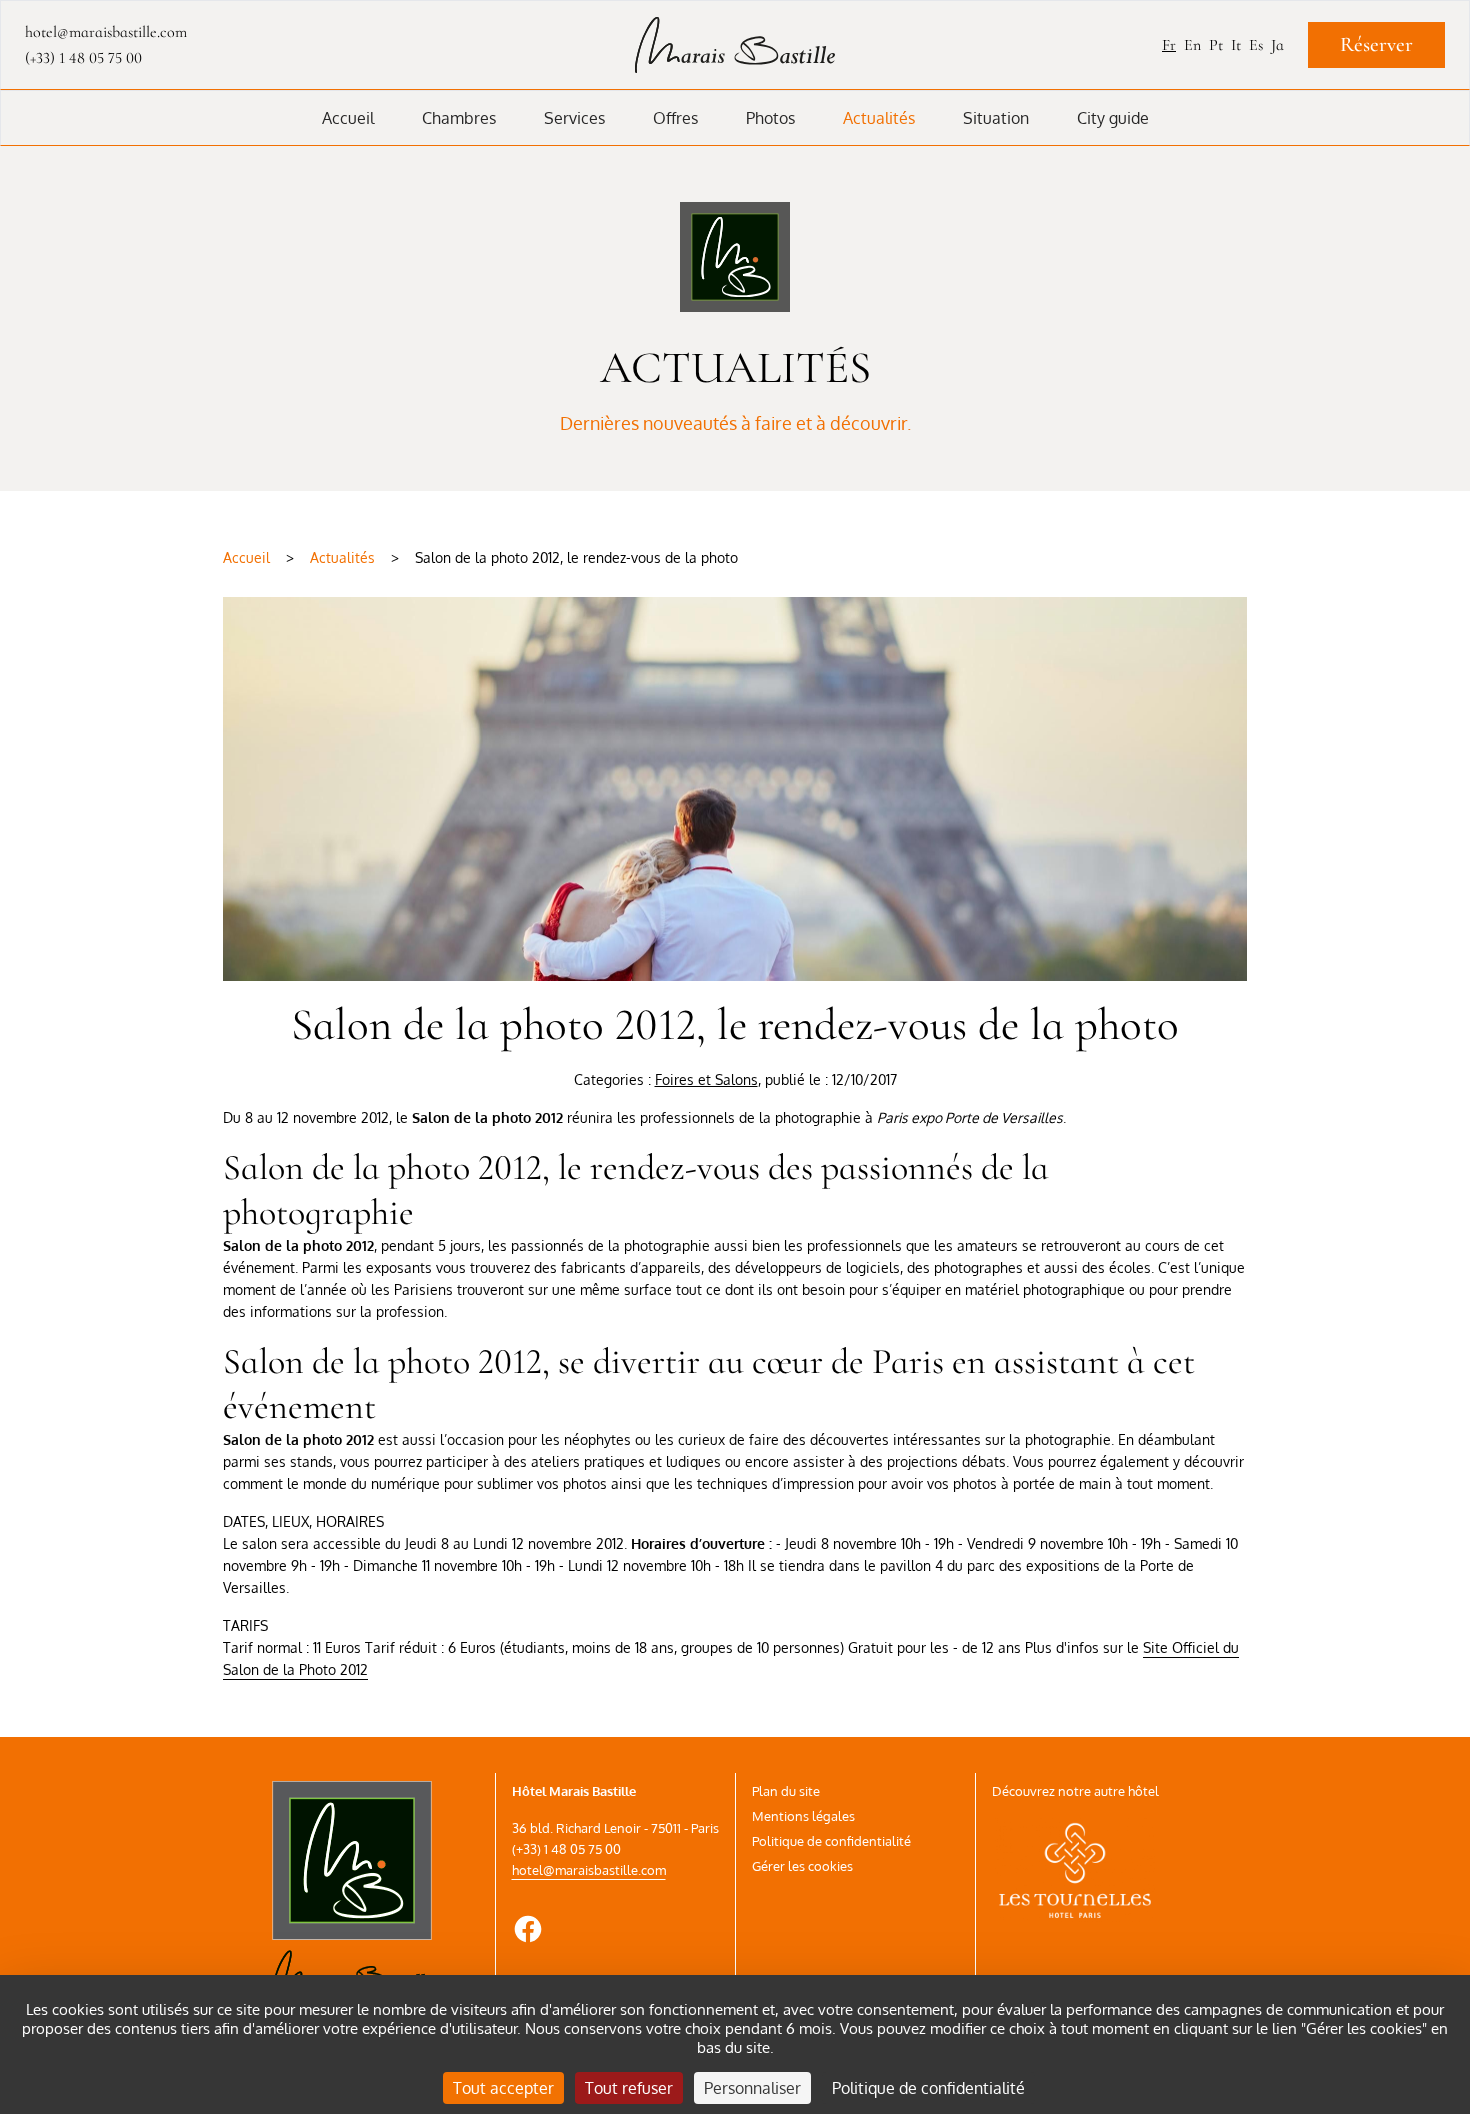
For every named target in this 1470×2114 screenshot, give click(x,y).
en (1192, 45)
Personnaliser (752, 2088)
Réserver (1376, 44)
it (1236, 45)
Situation (996, 118)
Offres (675, 118)
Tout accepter (503, 2088)
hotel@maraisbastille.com (589, 1870)
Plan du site (786, 1791)
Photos (770, 118)
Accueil (348, 118)
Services (574, 118)
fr (1169, 45)
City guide (1113, 118)
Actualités (879, 118)
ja (1277, 45)
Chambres (459, 118)
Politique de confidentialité (831, 1841)
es (1256, 45)
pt (1216, 45)
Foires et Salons (706, 1079)
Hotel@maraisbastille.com (106, 32)
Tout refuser (629, 2088)
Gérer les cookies (802, 1866)
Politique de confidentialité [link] (928, 2088)
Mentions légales (803, 1816)
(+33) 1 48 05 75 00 (83, 58)
